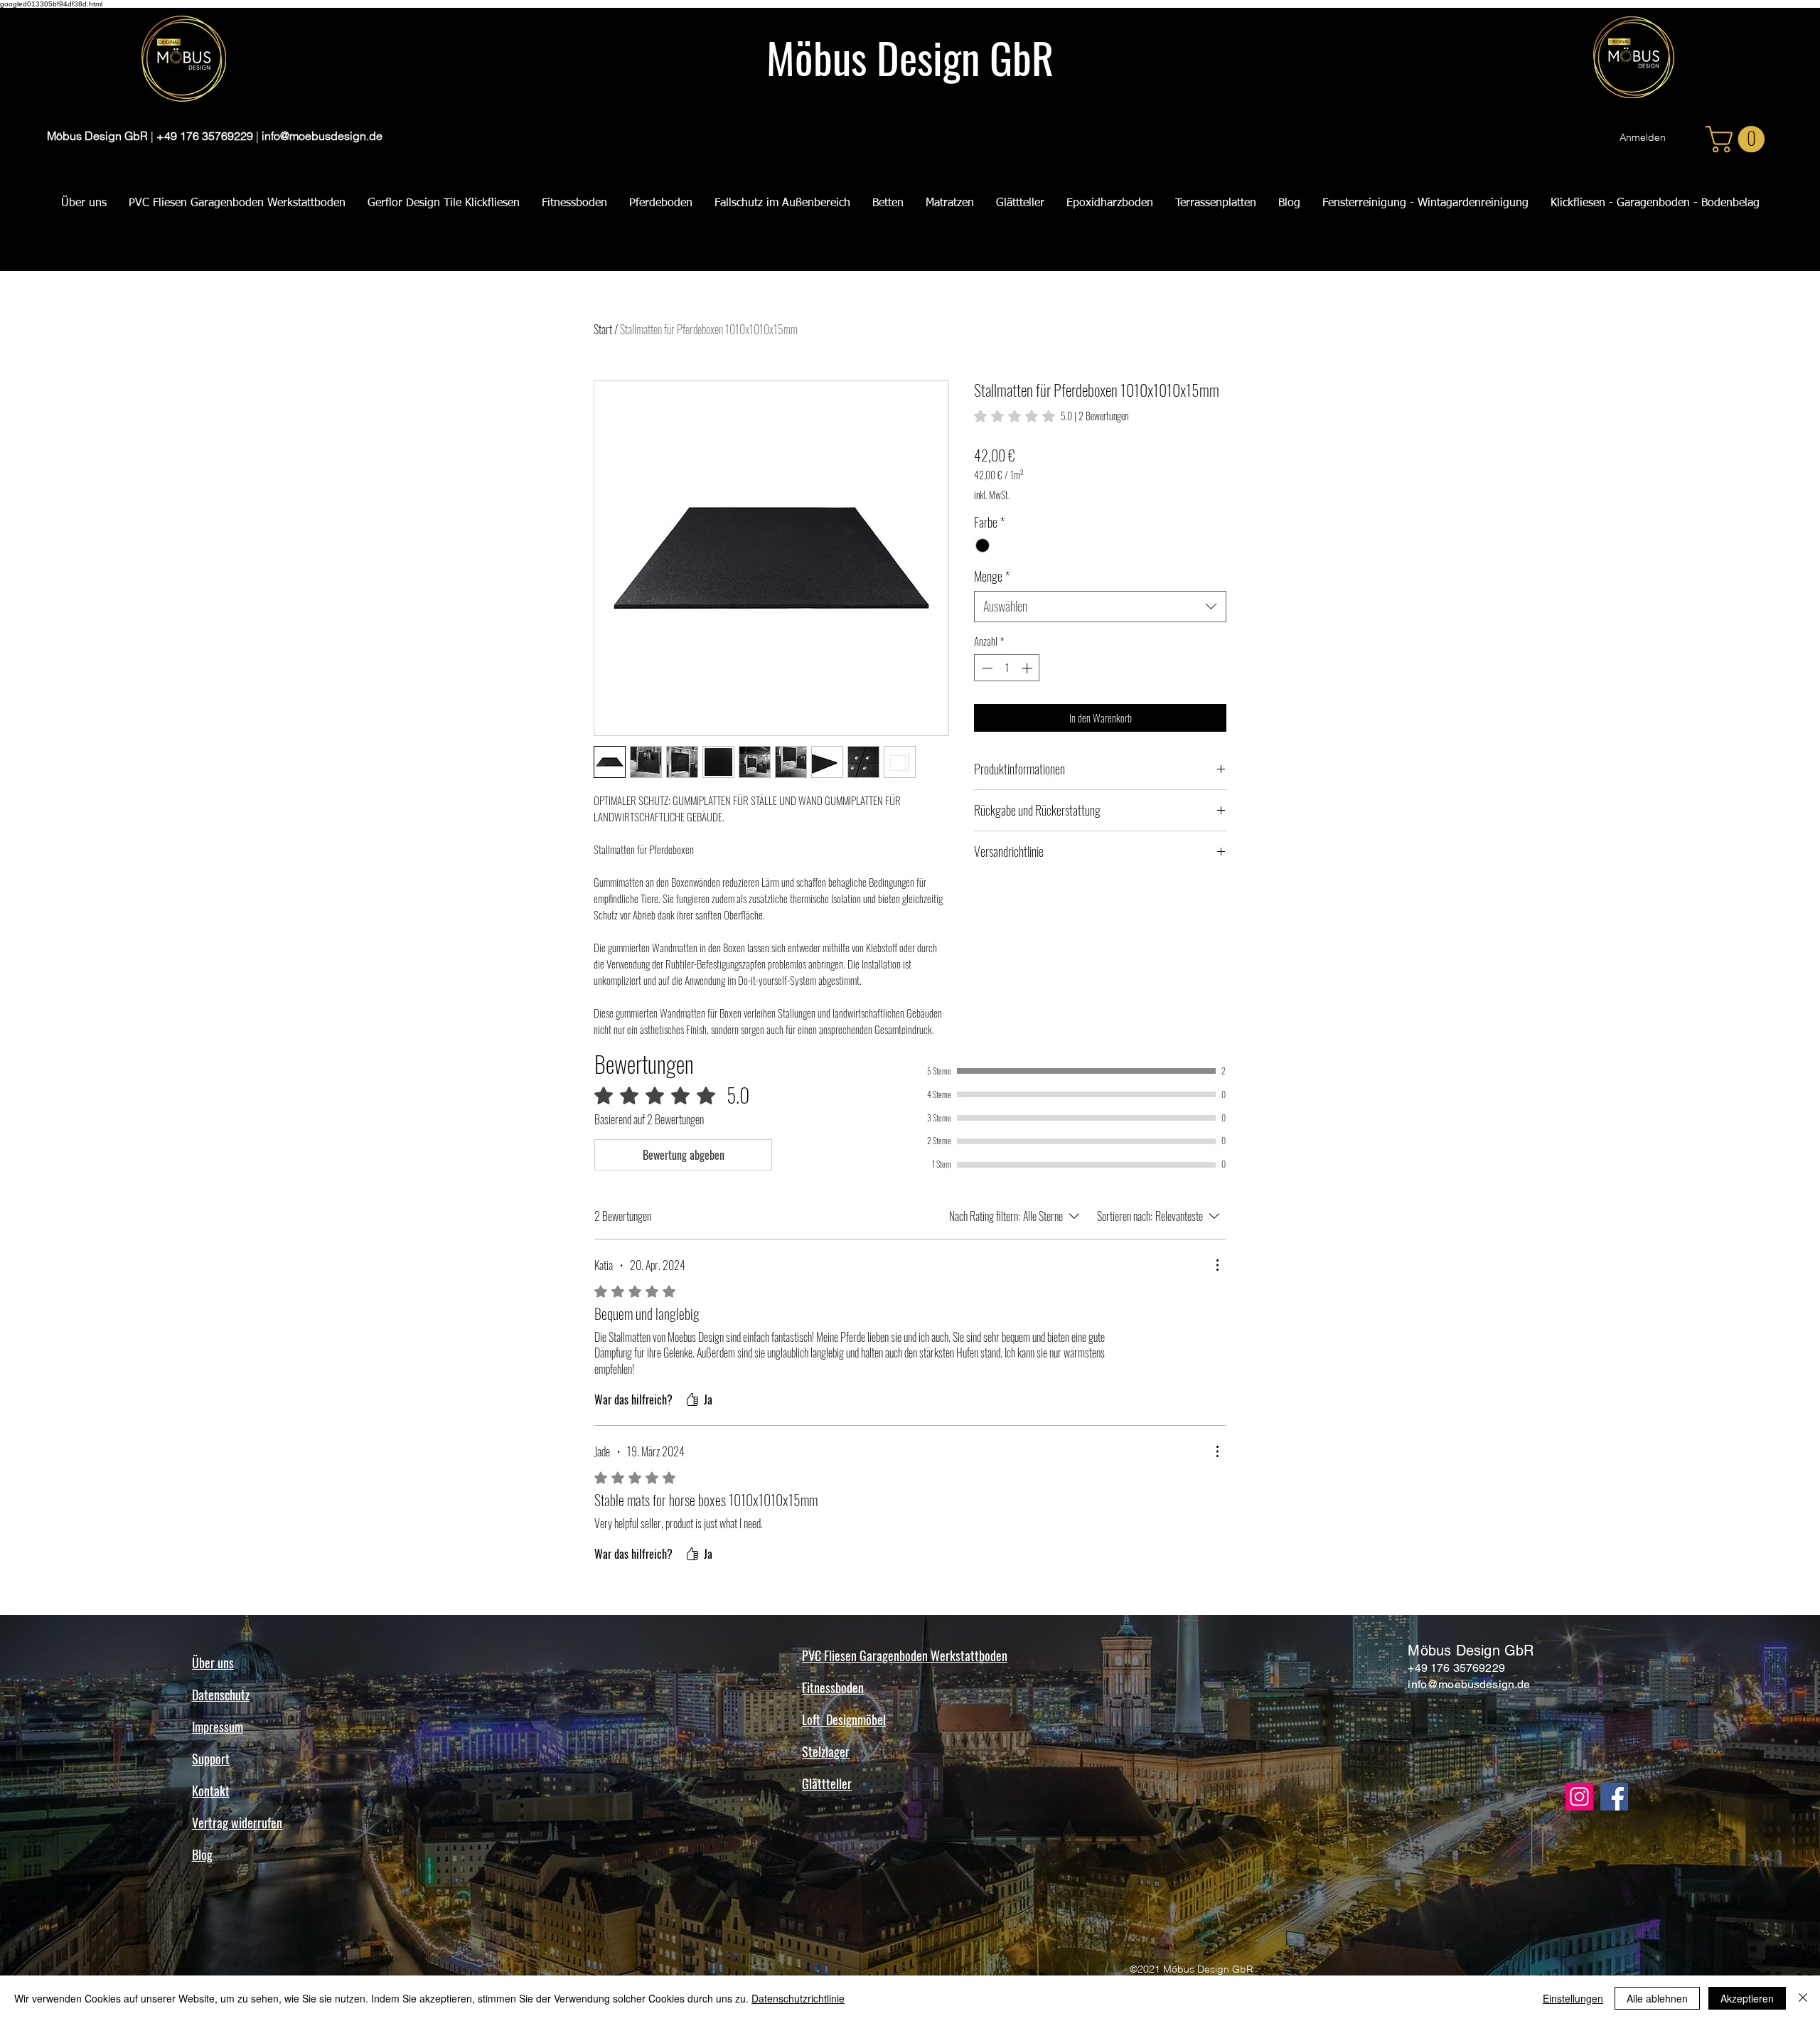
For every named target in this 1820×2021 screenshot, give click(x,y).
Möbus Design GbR (910, 57)
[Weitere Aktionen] (1217, 1265)
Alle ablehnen (1657, 1998)
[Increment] (1028, 668)
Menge (992, 576)
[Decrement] (986, 668)
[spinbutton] (1007, 668)
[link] (1051, 416)
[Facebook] (1614, 1797)
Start (603, 329)
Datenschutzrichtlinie (798, 1998)
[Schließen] (1803, 1998)
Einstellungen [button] (1573, 1998)
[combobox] (1100, 606)
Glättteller (827, 1783)
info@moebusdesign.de (322, 136)
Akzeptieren (1747, 1998)
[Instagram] (1579, 1797)
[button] (1738, 139)
